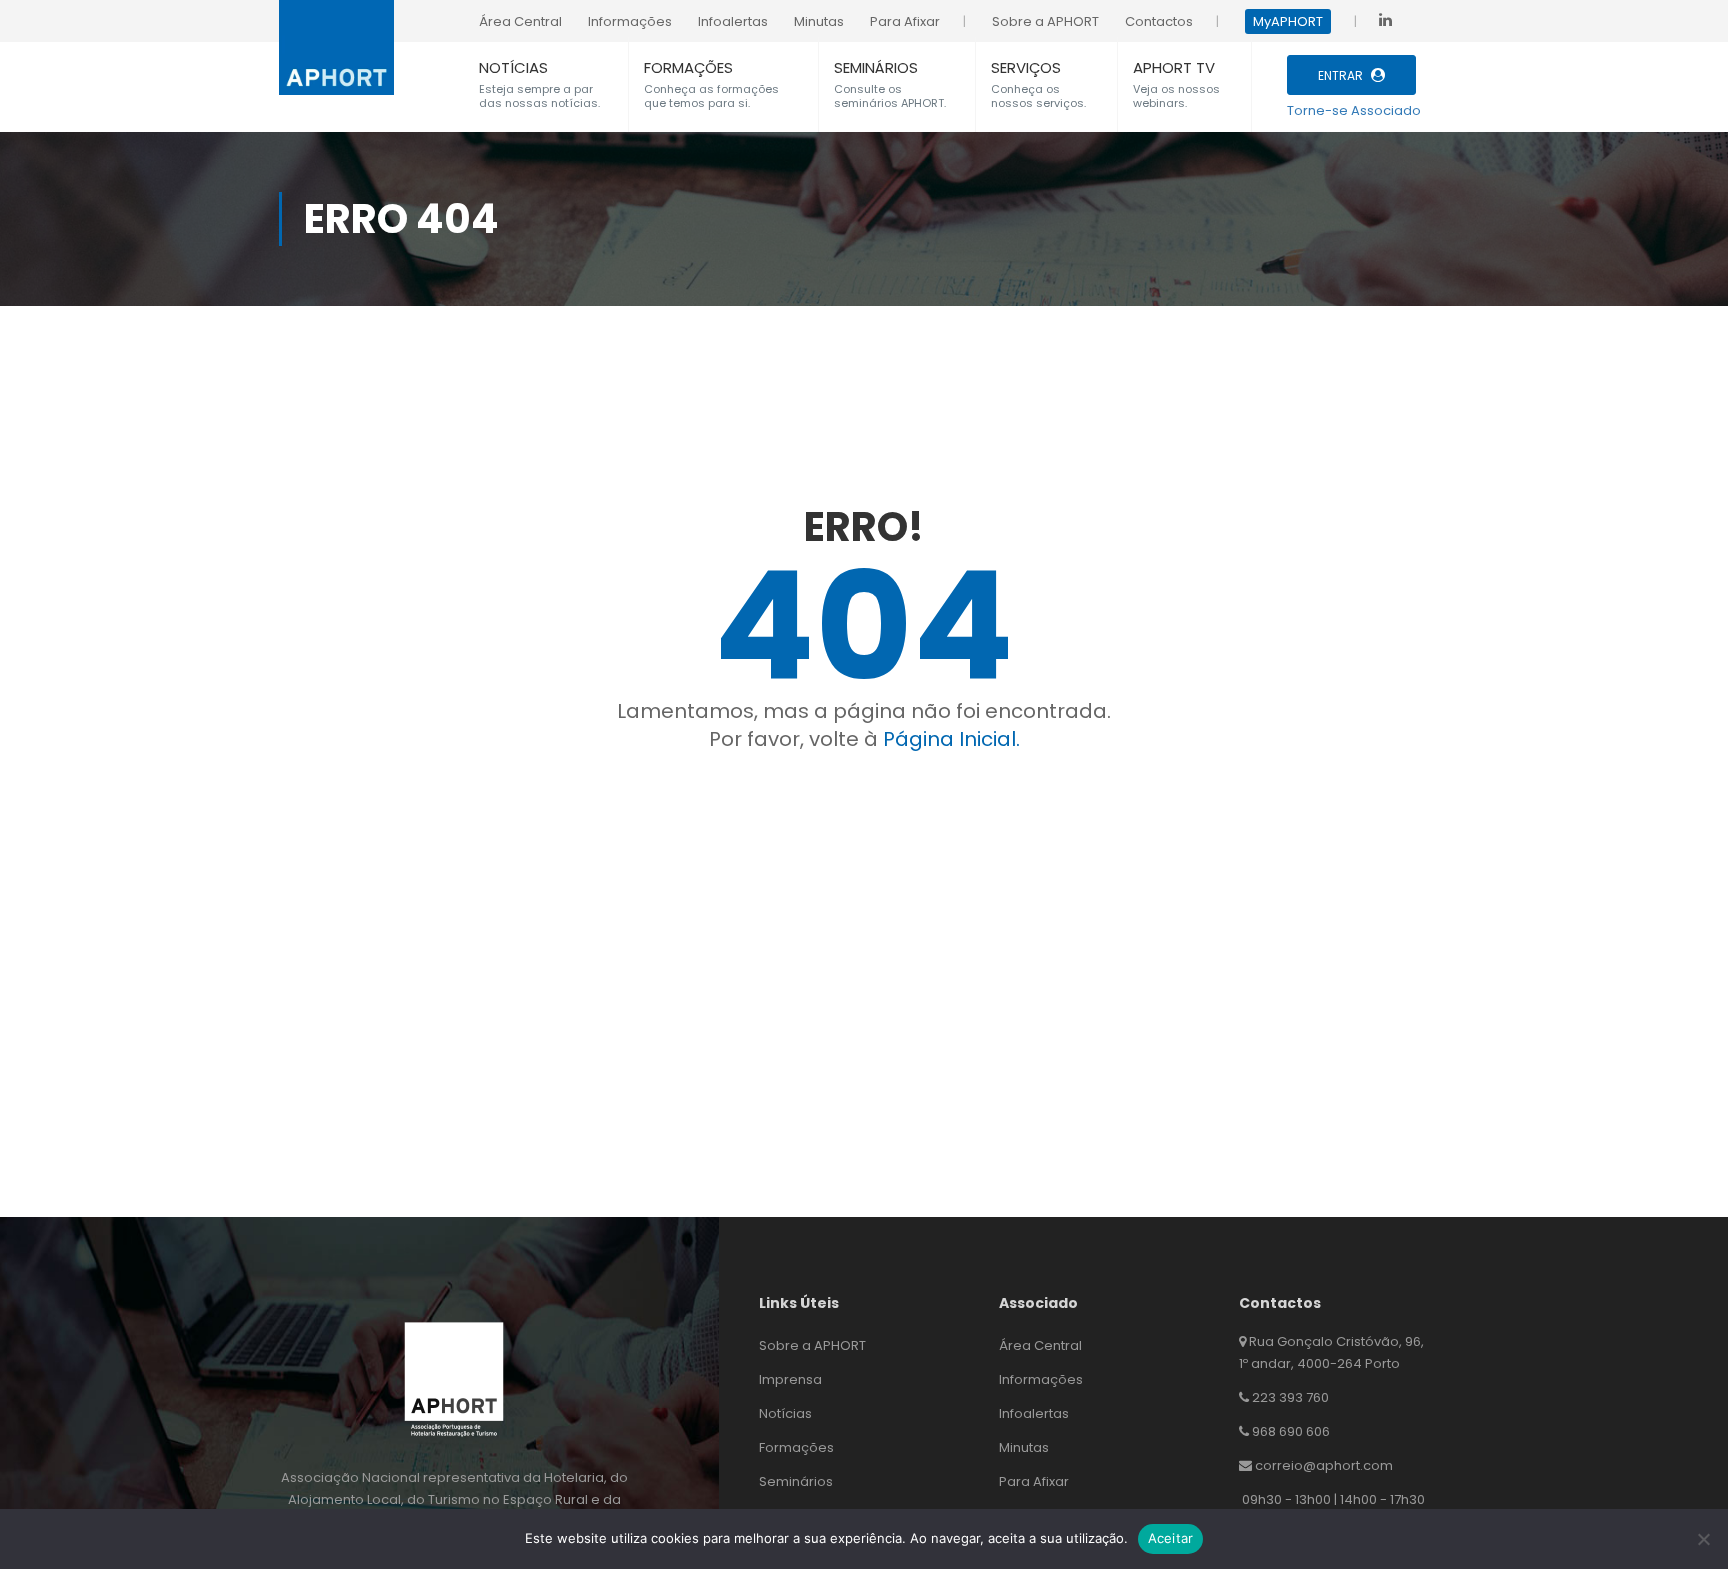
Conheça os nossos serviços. (1038, 96)
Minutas (1024, 1447)
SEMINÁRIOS (876, 67)
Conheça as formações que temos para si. (711, 96)
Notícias (785, 1413)
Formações (796, 1447)
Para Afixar (1034, 1481)
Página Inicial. (951, 739)
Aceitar (1171, 1538)
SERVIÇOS (1026, 67)
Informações (1041, 1379)
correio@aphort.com (1324, 1465)
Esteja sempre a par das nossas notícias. (539, 96)
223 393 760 (1290, 1397)
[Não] (1703, 1539)
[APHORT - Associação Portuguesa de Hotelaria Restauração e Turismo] (336, 36)
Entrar (1340, 75)
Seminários (796, 1481)
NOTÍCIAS (513, 67)
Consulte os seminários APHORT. (890, 96)
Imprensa (790, 1379)
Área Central (1040, 1345)
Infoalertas (1034, 1413)
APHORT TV (1174, 67)
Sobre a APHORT (812, 1345)
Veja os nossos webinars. (1176, 96)
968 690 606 (1291, 1431)
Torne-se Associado (1354, 110)
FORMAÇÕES (688, 67)
